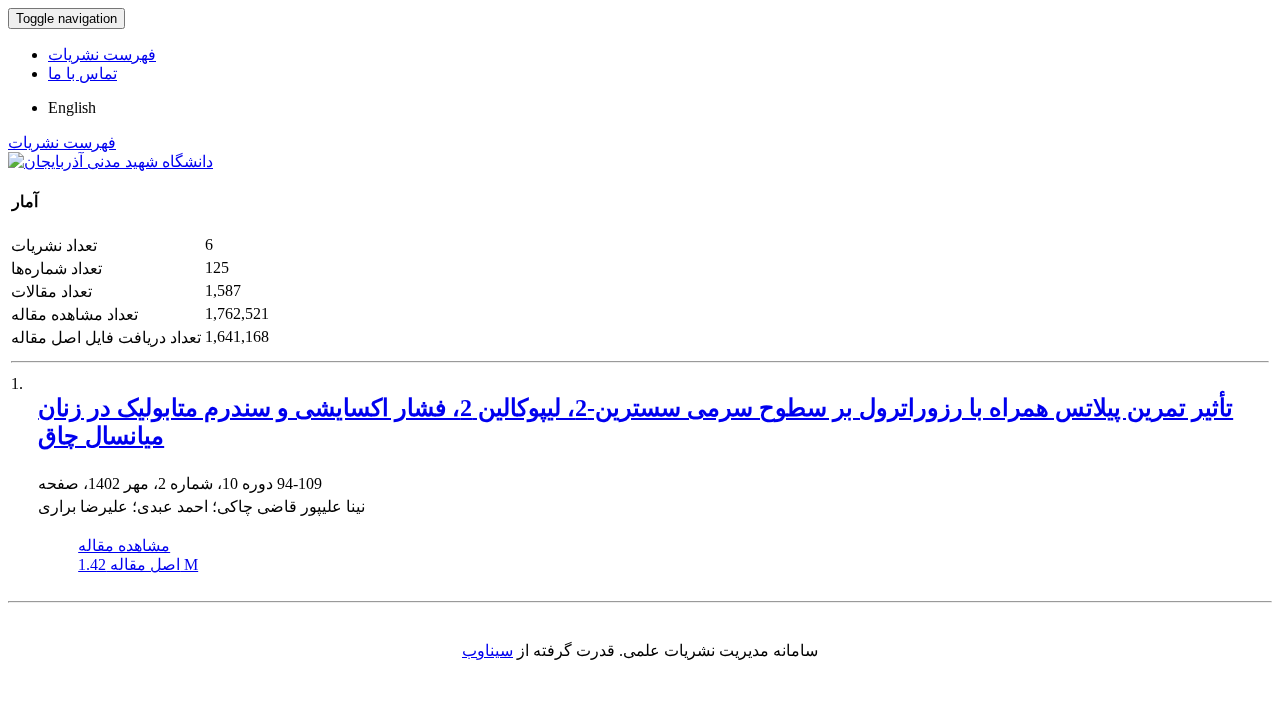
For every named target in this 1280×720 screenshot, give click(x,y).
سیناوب (487, 650)
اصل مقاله (138, 564)
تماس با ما (82, 73)
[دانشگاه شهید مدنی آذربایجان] (110, 161)
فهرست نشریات (102, 54)
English (72, 107)
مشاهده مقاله (124, 545)
